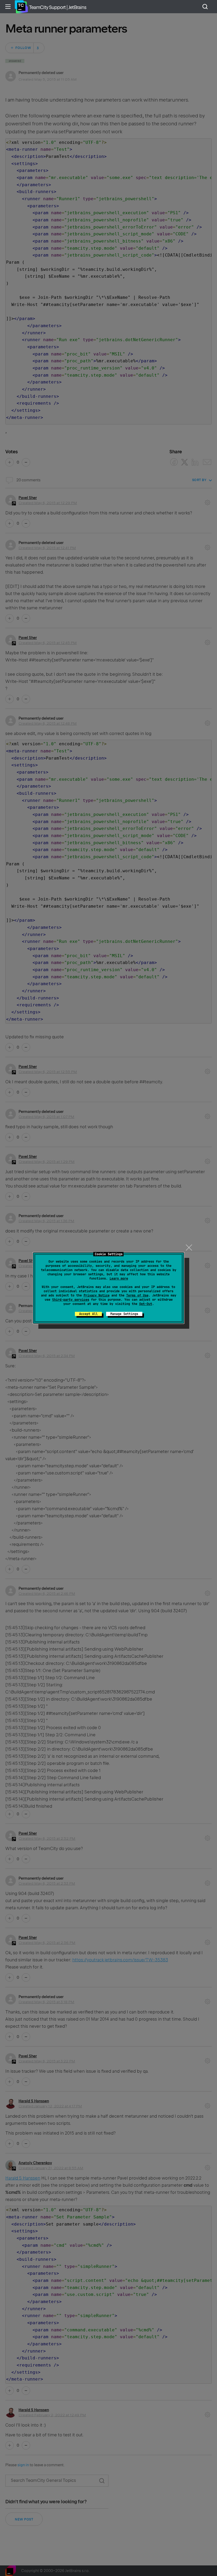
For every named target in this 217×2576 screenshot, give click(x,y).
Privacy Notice (97, 1295)
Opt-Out (146, 1304)
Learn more (119, 1278)
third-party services (71, 1300)
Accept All (88, 1314)
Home (21, 7)
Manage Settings (124, 1314)
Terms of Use (137, 1295)
